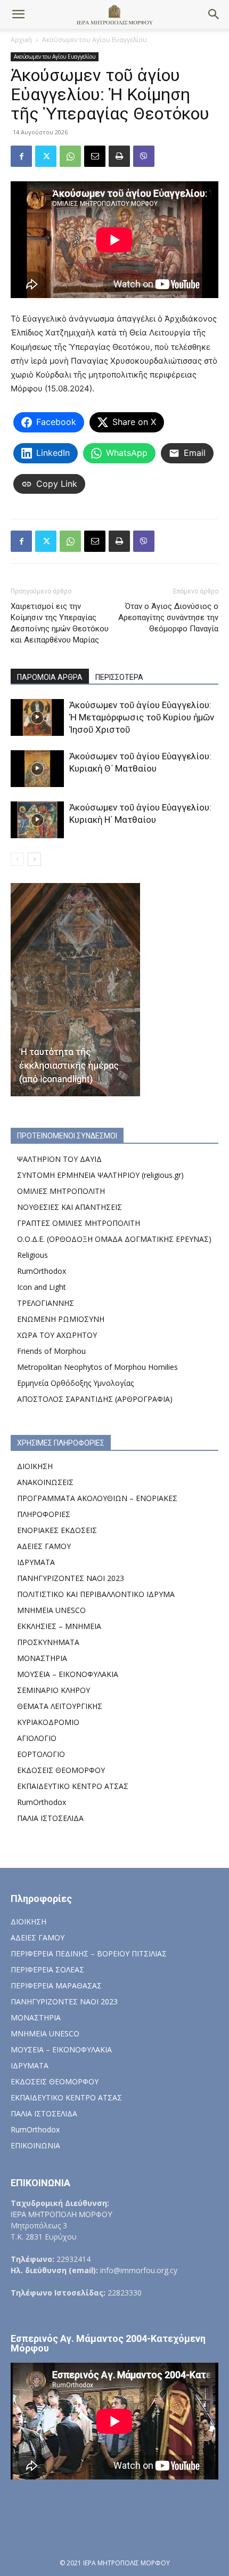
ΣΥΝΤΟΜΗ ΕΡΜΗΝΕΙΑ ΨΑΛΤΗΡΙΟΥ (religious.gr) (100, 1175)
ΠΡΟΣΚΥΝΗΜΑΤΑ (48, 1642)
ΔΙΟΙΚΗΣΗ (35, 1466)
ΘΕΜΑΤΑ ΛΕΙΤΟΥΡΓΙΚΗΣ (60, 1706)
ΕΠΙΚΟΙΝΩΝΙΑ (35, 2145)
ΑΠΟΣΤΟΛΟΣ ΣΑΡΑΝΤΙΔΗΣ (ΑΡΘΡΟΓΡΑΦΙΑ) (95, 1399)
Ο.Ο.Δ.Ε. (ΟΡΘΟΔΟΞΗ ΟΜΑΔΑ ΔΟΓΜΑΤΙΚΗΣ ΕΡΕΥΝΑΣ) (114, 1239)
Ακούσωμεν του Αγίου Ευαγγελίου (95, 40)
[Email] (95, 156)
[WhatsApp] (70, 156)
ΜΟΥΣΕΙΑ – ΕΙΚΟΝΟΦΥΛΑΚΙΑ (68, 1674)
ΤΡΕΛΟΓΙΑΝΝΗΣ (46, 1303)
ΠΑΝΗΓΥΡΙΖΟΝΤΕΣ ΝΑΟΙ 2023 (71, 1578)
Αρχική (21, 40)
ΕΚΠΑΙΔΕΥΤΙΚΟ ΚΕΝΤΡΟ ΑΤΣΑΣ (73, 1786)
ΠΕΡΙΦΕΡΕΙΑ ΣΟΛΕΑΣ (47, 1969)
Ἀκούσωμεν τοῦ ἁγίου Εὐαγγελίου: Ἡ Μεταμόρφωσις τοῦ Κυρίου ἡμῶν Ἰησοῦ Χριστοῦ (142, 717)
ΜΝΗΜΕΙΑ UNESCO (51, 1610)
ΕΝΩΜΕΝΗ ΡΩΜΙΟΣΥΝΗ (61, 1319)
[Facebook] (21, 156)
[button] (18, 14)
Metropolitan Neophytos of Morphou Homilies (97, 1367)
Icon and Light (42, 1287)
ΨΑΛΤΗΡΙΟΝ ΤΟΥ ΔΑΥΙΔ (59, 1159)
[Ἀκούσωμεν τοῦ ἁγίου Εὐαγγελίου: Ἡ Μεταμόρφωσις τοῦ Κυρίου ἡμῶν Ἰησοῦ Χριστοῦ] (37, 717)
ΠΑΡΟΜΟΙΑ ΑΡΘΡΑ (50, 677)
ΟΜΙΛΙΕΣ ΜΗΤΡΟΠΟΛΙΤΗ (61, 1191)
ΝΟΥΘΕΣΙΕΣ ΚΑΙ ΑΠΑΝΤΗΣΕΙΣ (69, 1207)
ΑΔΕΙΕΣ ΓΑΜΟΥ (44, 1546)
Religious (32, 1255)
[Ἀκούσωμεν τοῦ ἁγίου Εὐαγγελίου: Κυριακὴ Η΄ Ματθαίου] (37, 820)
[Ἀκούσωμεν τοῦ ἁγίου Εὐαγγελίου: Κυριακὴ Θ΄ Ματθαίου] (37, 769)
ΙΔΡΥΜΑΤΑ (36, 1562)
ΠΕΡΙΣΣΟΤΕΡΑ (119, 677)
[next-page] (34, 859)
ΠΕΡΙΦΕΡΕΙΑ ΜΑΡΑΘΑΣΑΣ (56, 1985)
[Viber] (144, 156)
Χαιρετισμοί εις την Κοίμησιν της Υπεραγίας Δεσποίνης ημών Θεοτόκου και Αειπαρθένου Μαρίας (60, 623)
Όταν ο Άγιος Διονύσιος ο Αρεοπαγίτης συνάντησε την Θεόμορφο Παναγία (168, 617)
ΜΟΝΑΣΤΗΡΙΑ (42, 1658)
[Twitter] (46, 156)
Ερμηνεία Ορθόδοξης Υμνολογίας (75, 1383)
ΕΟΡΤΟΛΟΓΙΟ (41, 1754)
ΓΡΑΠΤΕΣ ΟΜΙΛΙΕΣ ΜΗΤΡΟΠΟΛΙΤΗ (79, 1223)
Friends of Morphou (51, 1351)
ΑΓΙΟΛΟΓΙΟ (37, 1738)
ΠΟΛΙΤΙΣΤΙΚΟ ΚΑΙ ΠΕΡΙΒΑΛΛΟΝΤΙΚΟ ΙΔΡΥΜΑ (96, 1594)
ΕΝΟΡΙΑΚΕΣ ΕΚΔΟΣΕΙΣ (57, 1530)
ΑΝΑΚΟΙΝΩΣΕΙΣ (45, 1482)
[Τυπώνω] (119, 156)
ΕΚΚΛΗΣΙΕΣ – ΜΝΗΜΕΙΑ (59, 1626)
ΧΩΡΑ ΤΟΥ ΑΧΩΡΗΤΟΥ (57, 1335)
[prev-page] (17, 859)
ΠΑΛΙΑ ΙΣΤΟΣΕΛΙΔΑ (50, 1818)
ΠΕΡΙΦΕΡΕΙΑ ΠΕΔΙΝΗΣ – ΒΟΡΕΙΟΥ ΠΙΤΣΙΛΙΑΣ (89, 1953)
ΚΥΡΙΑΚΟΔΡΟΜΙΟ (48, 1722)
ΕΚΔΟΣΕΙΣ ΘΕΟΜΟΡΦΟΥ (61, 1770)
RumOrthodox (42, 1271)
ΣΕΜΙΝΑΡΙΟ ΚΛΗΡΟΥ (54, 1690)
